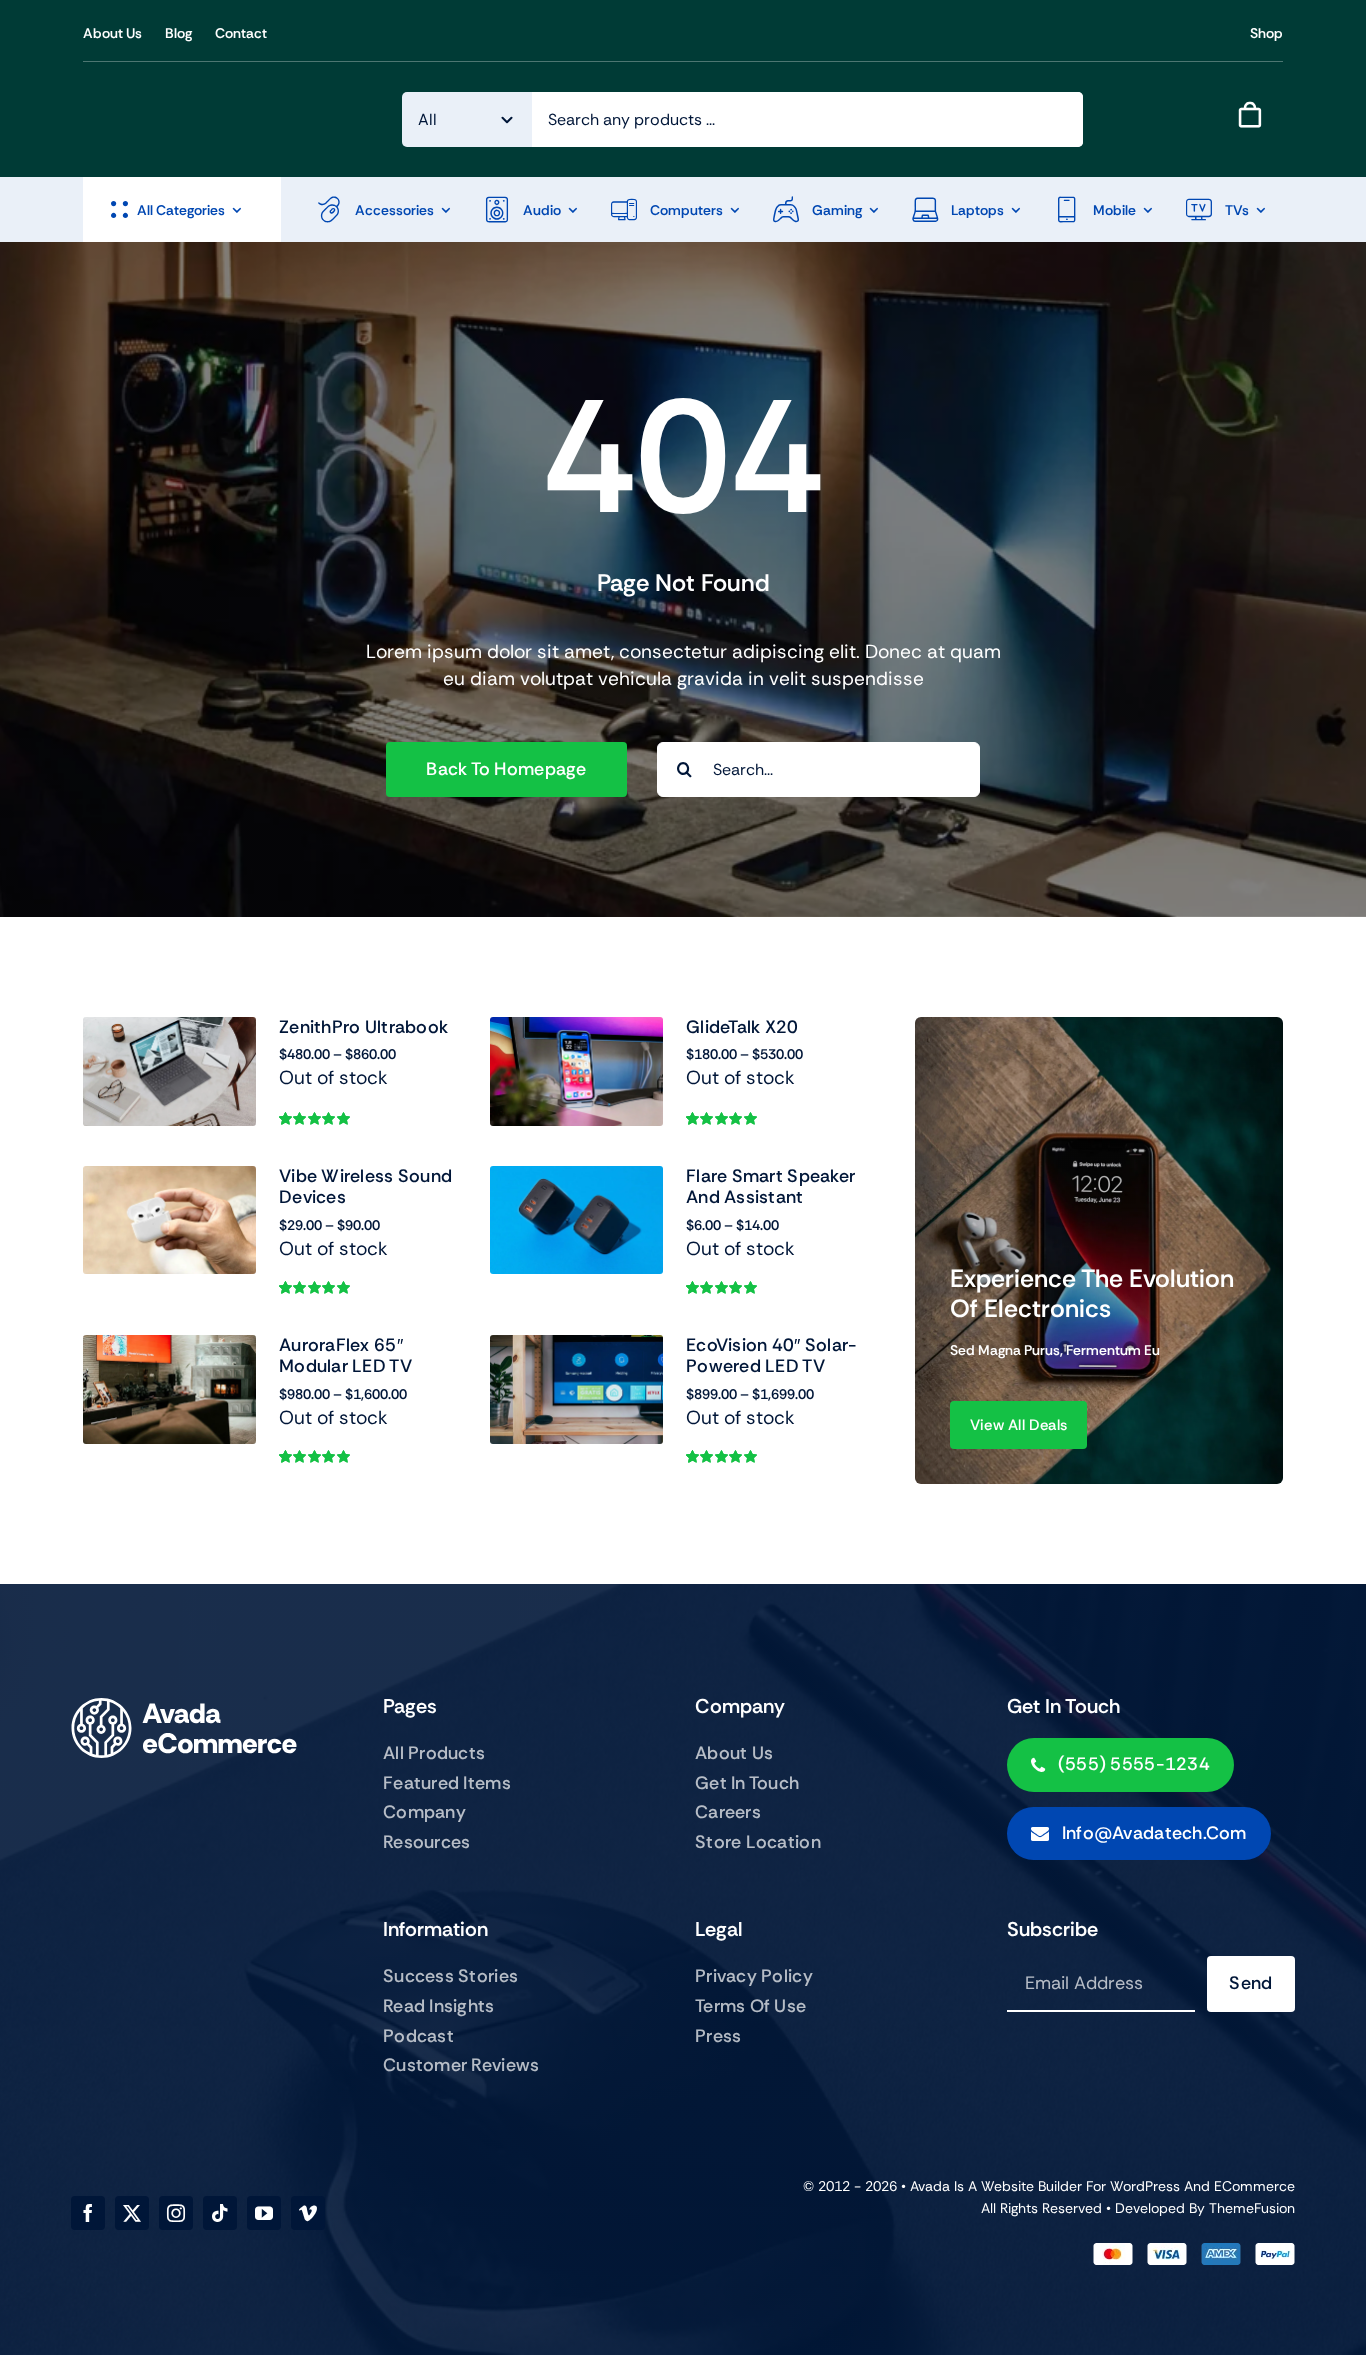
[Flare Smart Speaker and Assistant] (576, 1179)
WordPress (1145, 2186)
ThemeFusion (1252, 2208)
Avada (930, 2186)
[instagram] (176, 2213)
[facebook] (88, 2213)
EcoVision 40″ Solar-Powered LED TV (771, 1356)
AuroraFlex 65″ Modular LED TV (345, 1356)
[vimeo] (308, 2213)
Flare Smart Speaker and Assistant (770, 1187)
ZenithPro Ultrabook (363, 1027)
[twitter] (132, 2213)
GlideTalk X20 (742, 1027)
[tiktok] (220, 2213)
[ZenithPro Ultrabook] (169, 1030)
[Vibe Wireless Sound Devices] (169, 1179)
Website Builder (1031, 2186)
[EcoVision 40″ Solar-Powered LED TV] (576, 1348)
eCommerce (1254, 2186)
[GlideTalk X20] (576, 1030)
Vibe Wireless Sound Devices (365, 1187)
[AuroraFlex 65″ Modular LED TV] (169, 1348)
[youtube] (264, 2213)
